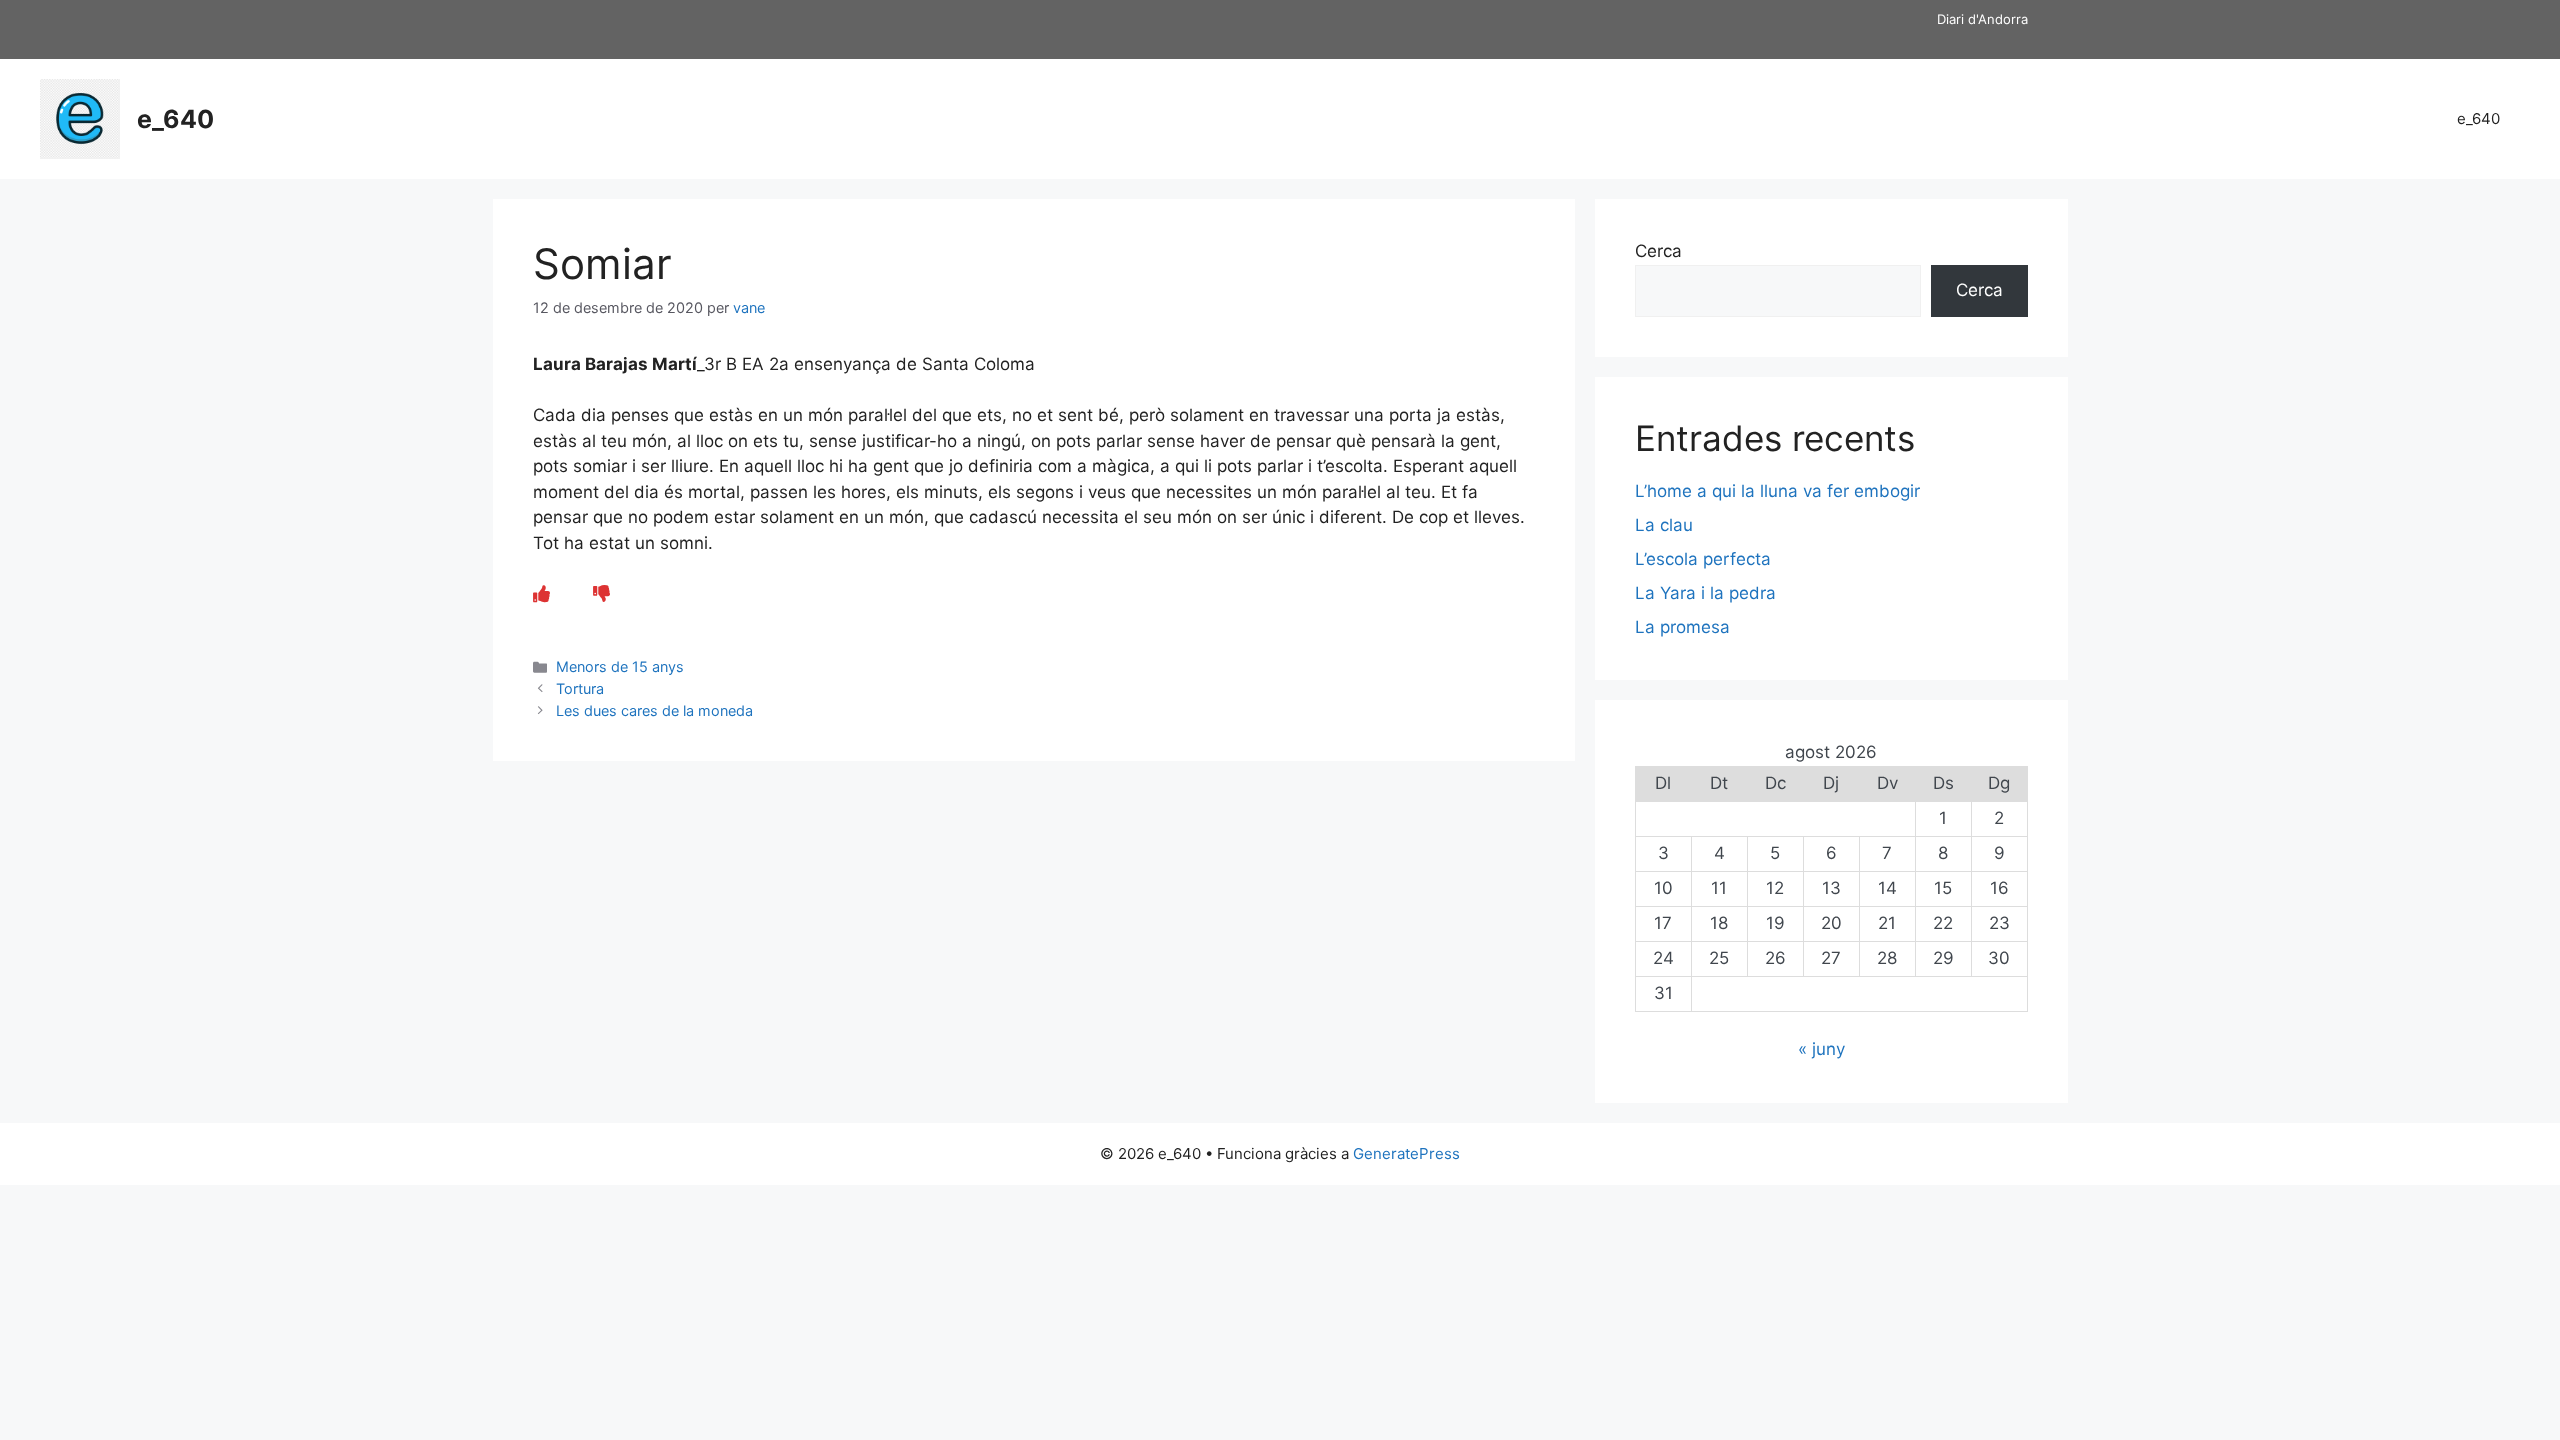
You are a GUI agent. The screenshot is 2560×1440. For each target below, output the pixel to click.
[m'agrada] (541, 594)
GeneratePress (1406, 1153)
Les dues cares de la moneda (654, 710)
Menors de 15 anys (620, 666)
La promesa (1682, 627)
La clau (1664, 525)
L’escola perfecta (1703, 559)
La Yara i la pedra (1705, 593)
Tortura (580, 688)
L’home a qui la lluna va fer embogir (1777, 491)
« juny (1821, 1049)
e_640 (175, 119)
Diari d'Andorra (1982, 19)
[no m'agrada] (601, 594)
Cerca (1658, 251)
